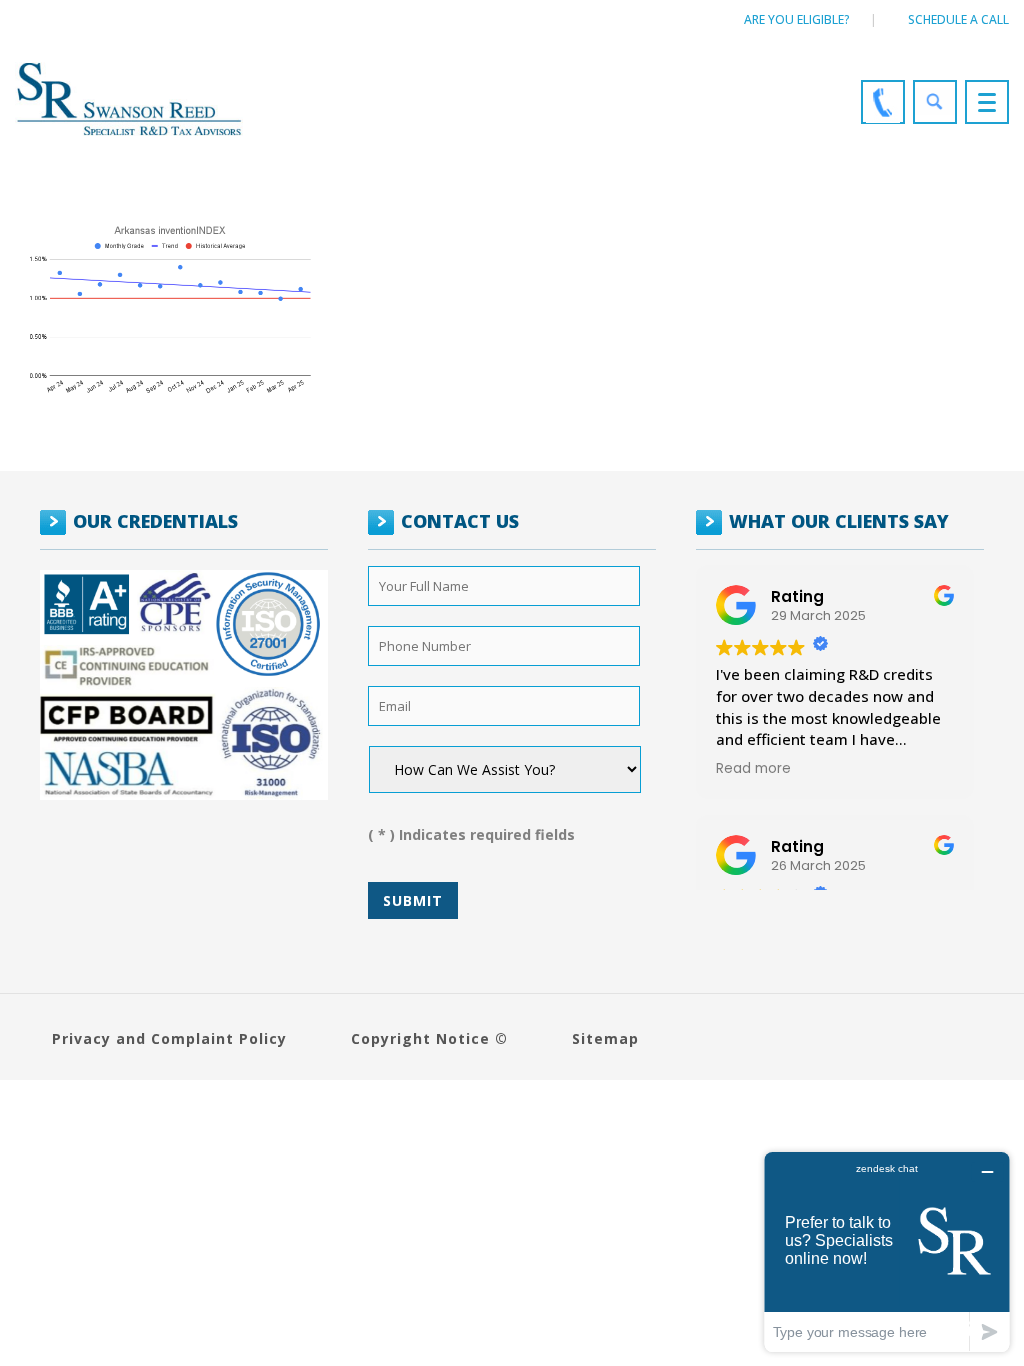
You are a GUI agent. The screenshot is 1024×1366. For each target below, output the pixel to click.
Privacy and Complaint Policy (169, 1038)
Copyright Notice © (429, 1038)
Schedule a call (958, 19)
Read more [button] (753, 769)
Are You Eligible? (797, 19)
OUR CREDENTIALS (155, 521)
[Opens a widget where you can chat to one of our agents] (887, 1251)
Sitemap (605, 1038)
